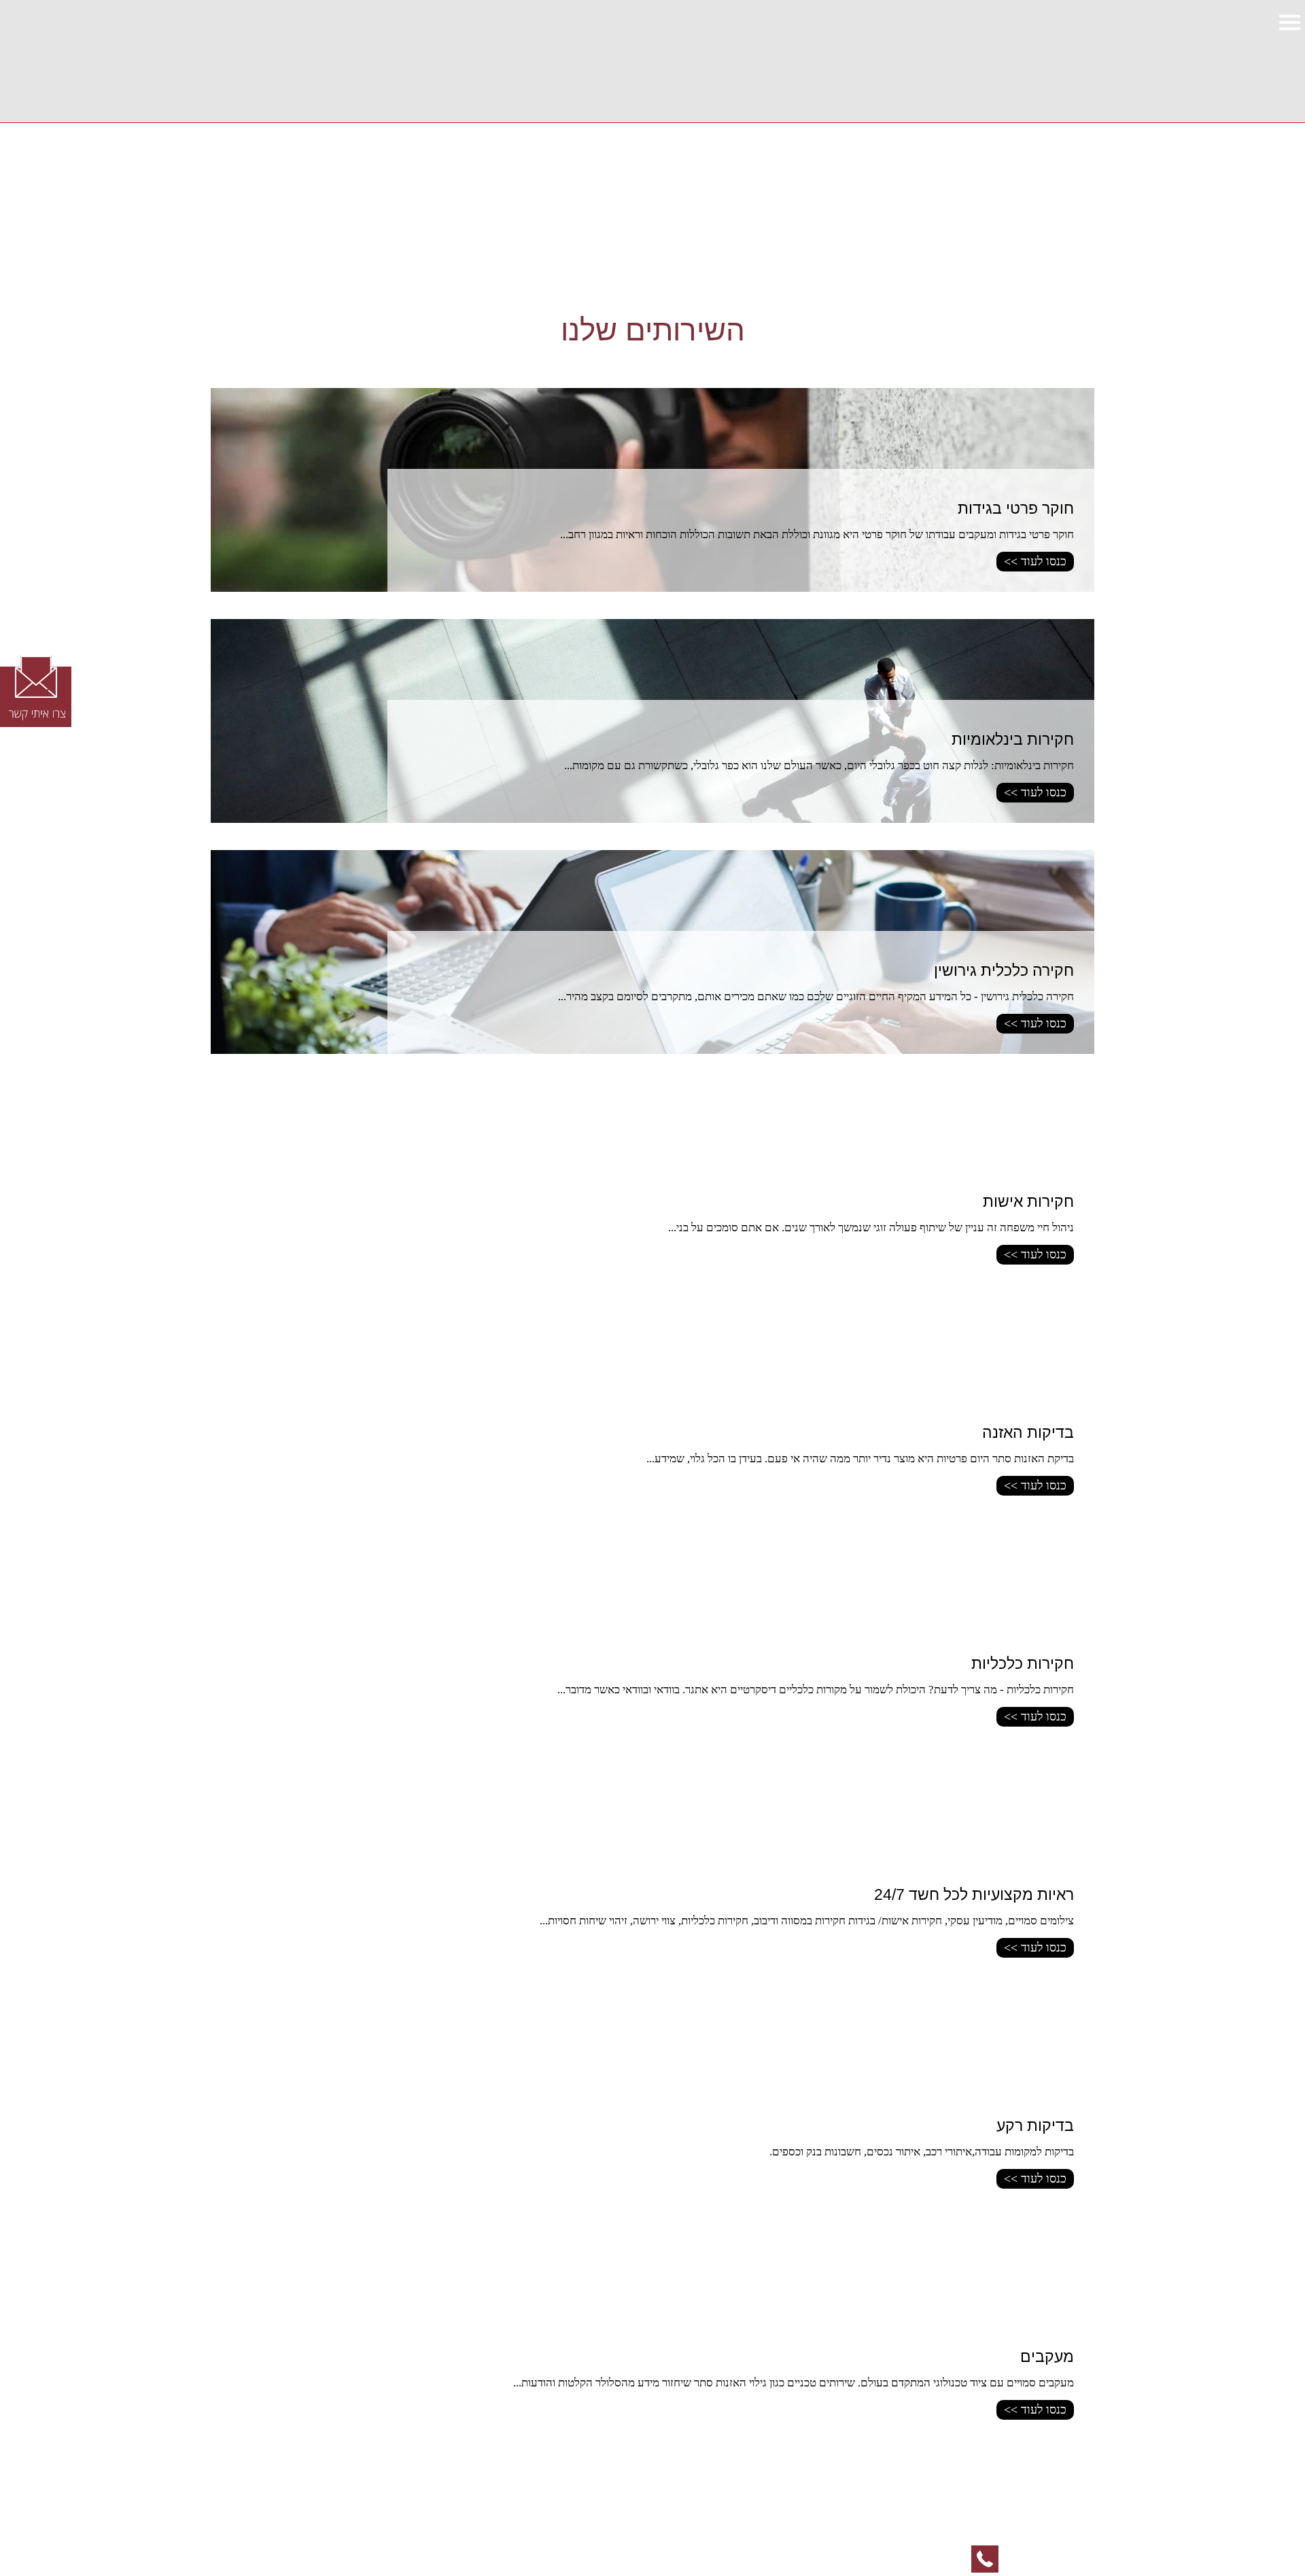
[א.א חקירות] (1094, 61)
